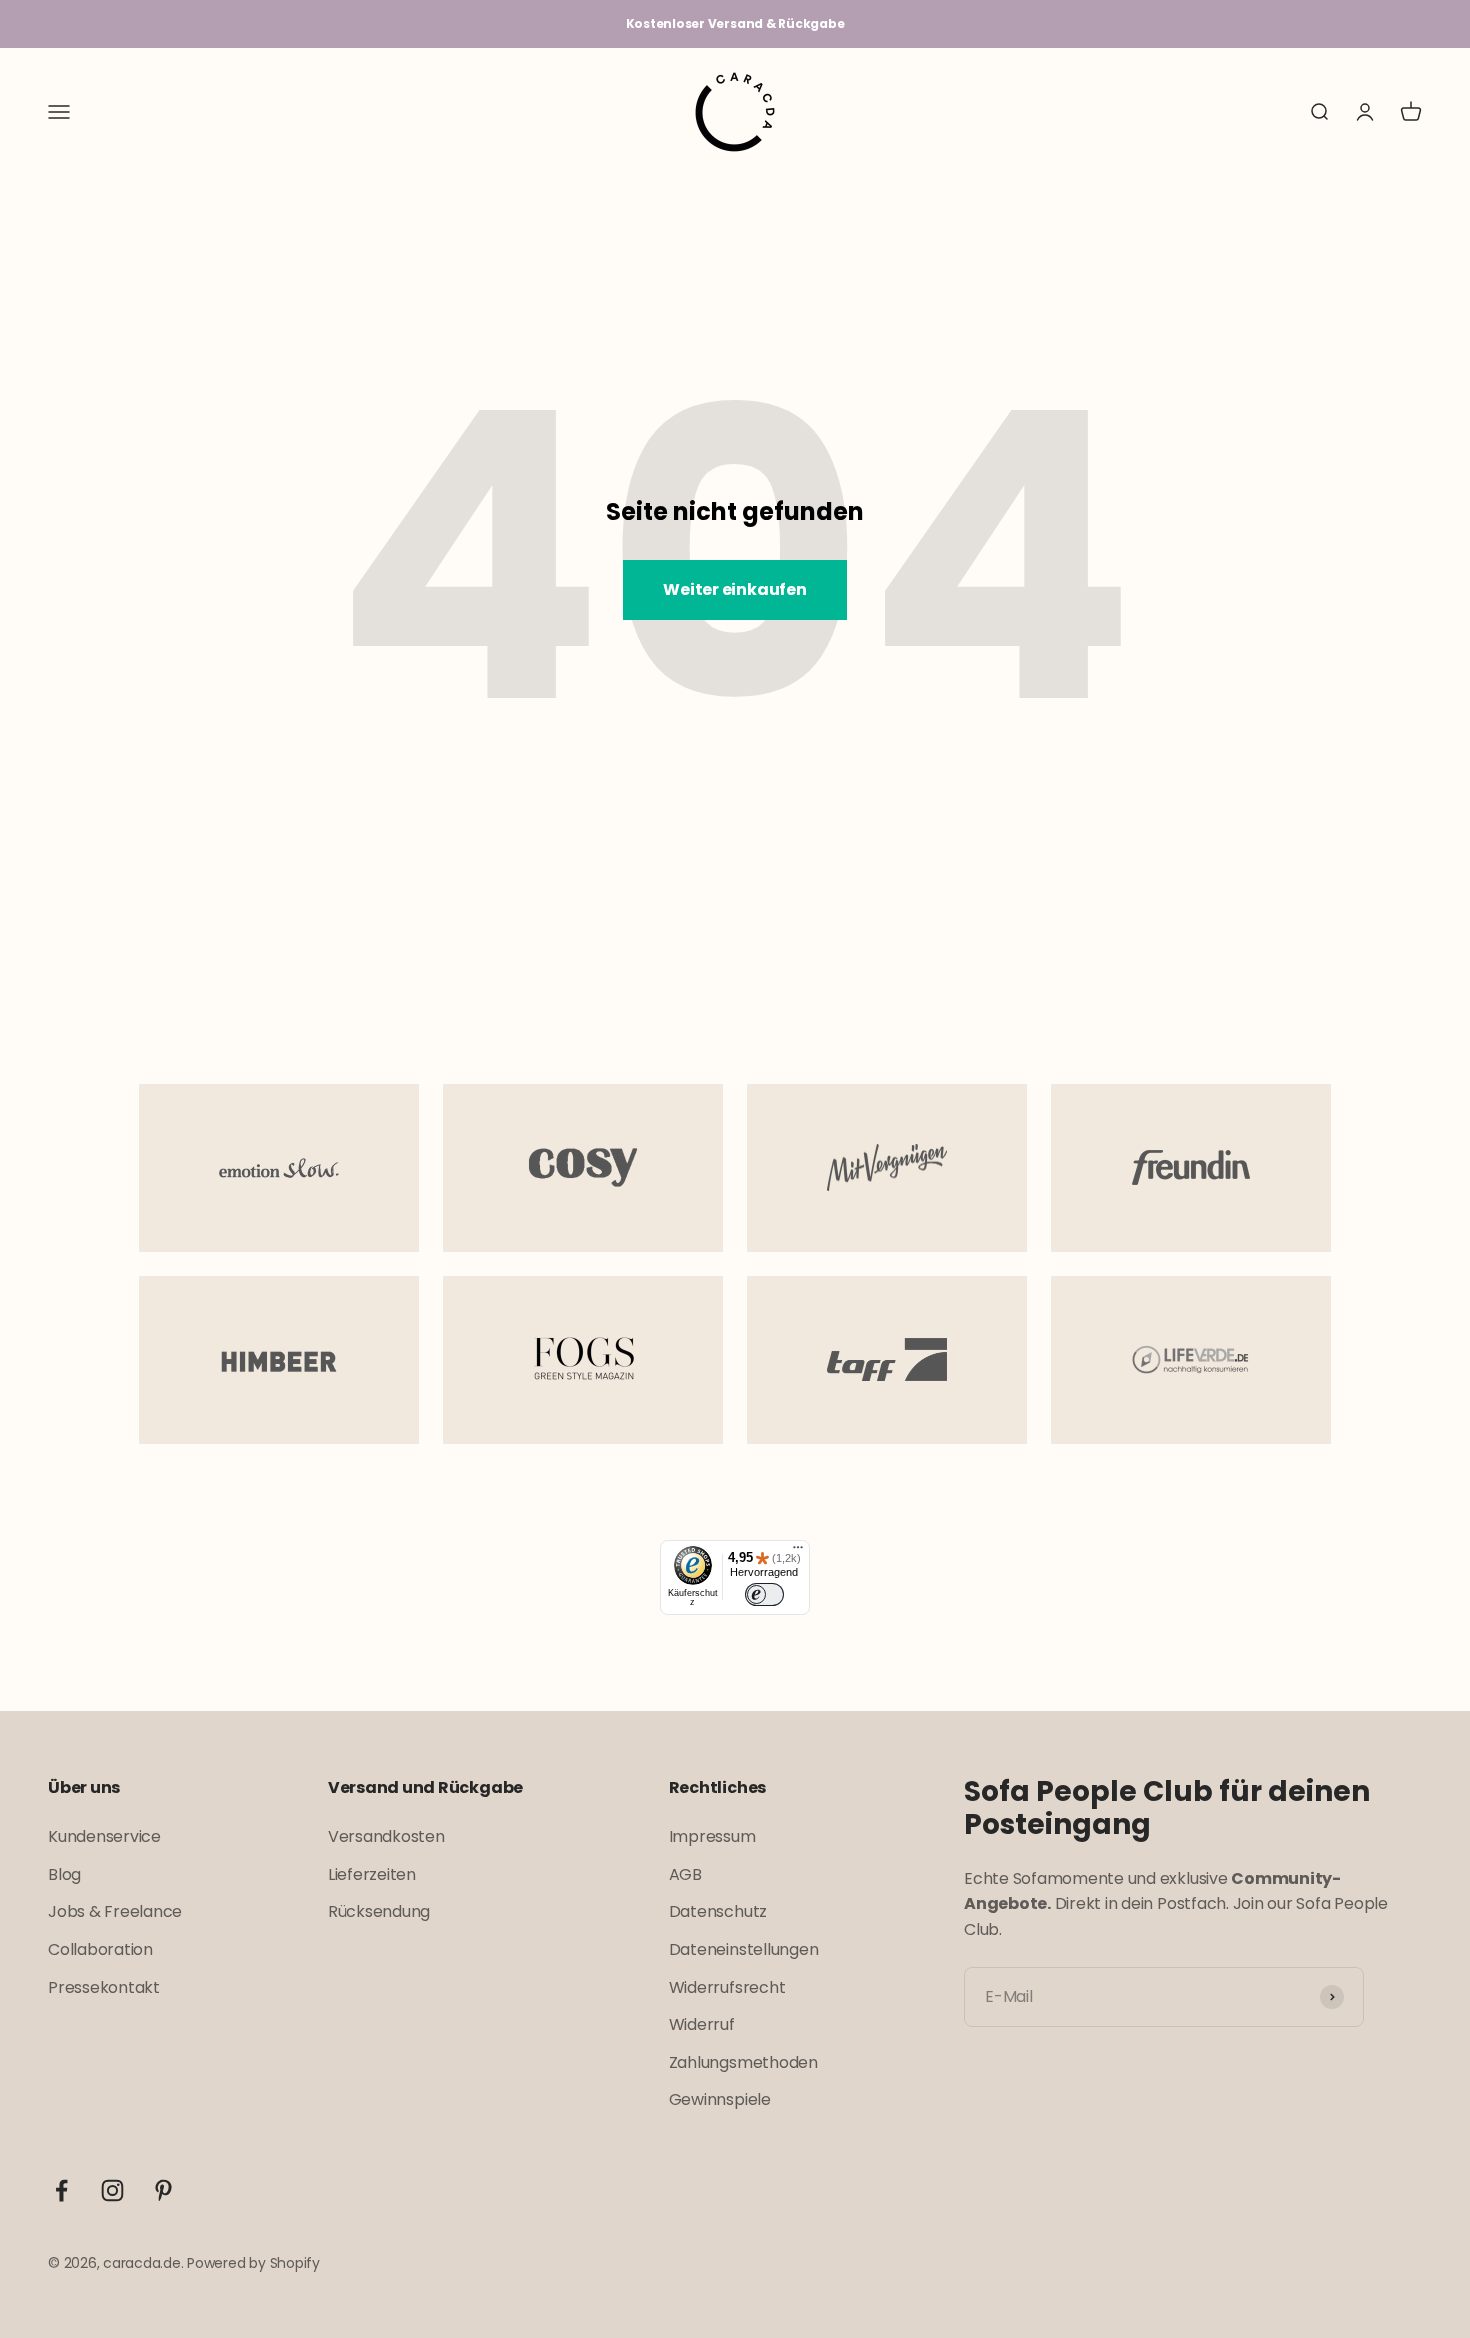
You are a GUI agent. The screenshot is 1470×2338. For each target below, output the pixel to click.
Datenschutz (718, 1911)
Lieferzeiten (372, 1874)
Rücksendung (379, 1911)
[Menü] (798, 1552)
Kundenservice (104, 1836)
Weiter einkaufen (734, 589)
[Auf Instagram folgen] (112, 2190)
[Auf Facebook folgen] (61, 2190)
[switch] (764, 1594)
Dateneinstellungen (744, 1949)
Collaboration (100, 1949)
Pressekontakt (104, 1987)
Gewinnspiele (720, 2099)
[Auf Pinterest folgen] (163, 2190)
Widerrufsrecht (727, 1987)
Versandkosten (386, 1836)
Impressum (712, 1836)
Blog (64, 1874)
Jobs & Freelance (115, 1911)
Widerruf (702, 2024)
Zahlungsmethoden (743, 2062)
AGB (685, 1874)
